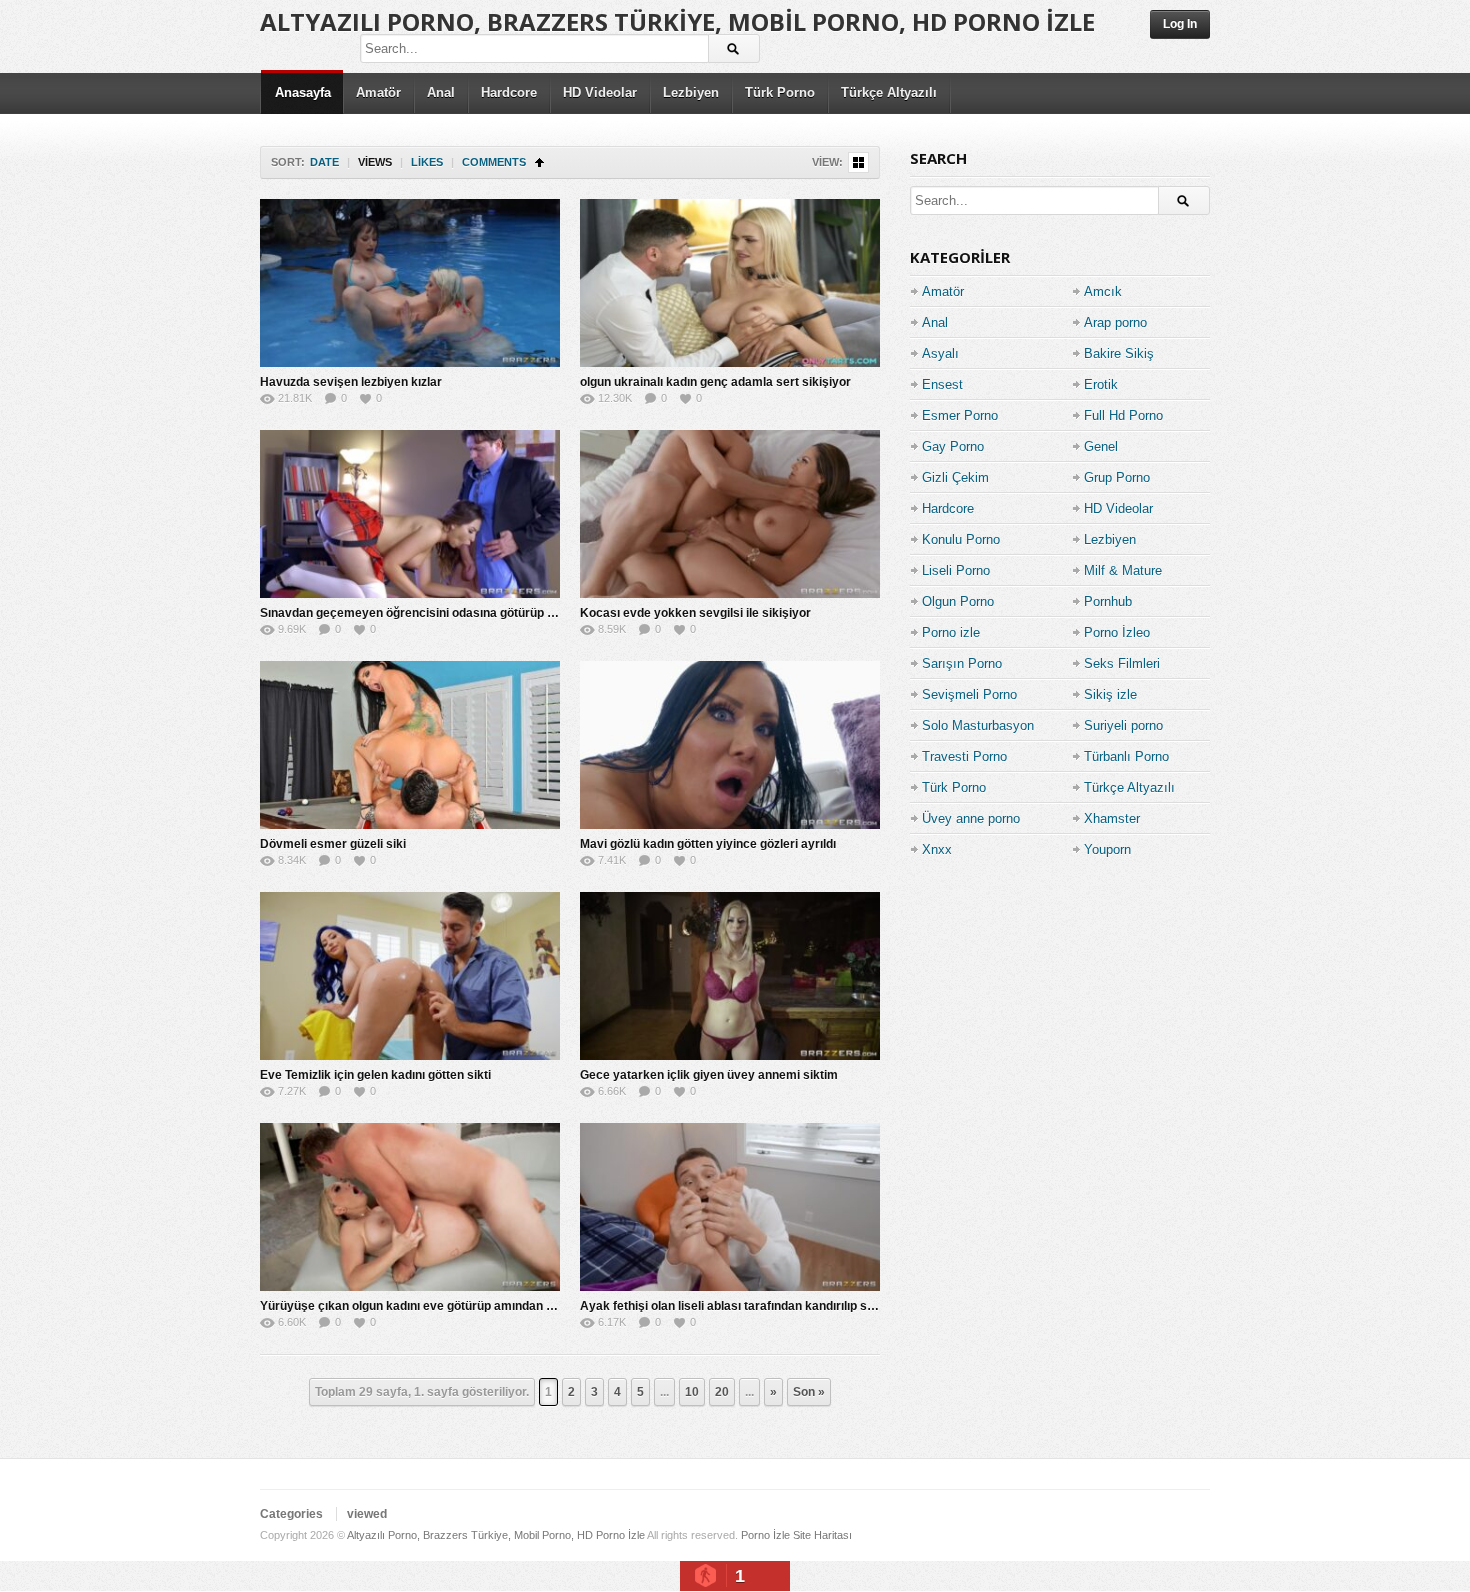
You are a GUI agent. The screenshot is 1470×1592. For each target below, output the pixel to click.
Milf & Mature (1123, 570)
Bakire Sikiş (1119, 353)
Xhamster (1112, 818)
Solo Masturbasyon (978, 725)
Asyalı (940, 353)
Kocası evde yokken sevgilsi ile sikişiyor (695, 613)
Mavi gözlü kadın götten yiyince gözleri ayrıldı (708, 844)
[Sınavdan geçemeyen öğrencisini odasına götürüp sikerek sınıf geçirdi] (410, 514)
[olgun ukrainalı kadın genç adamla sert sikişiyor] (730, 283)
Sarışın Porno (962, 663)
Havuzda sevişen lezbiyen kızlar (351, 382)
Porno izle (951, 632)
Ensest (942, 384)
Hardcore (509, 92)
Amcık (1103, 291)
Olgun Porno (958, 601)
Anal (441, 92)
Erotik (1101, 384)
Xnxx (937, 849)
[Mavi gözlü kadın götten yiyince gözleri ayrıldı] (730, 745)
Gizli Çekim (955, 477)
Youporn (1107, 849)
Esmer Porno (960, 415)
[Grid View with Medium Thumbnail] (858, 162)
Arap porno (1115, 322)
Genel (1101, 446)
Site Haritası (822, 1535)
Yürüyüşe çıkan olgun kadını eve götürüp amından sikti (415, 1306)
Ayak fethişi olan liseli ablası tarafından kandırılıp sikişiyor (744, 1306)
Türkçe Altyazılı (889, 92)
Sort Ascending (539, 162)
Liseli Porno (956, 570)
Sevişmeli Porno (969, 694)
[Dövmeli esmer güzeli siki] (410, 745)
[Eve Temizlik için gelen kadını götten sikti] (410, 976)
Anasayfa (303, 92)
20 (722, 1392)
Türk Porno (780, 92)
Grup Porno (1117, 477)
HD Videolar (600, 92)
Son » (809, 1392)
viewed (367, 1514)
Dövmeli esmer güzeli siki (333, 844)
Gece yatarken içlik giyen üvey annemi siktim (709, 1075)
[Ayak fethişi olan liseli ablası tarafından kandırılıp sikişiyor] (730, 1207)
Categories (291, 1514)
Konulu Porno (961, 539)
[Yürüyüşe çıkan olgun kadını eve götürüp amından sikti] (410, 1207)
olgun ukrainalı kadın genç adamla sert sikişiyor (715, 382)
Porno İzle (765, 1535)
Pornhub (1108, 601)
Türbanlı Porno (1126, 756)
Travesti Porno (964, 756)
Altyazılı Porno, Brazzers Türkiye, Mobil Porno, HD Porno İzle (677, 21)
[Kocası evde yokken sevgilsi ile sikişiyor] (730, 514)
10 (692, 1392)
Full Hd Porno (1123, 415)
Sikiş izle (1110, 694)
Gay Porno (953, 446)
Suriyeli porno (1123, 725)
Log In (1180, 24)
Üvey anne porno (971, 818)
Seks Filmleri (1122, 663)
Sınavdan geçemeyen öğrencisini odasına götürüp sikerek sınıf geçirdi (459, 613)
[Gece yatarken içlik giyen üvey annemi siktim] (730, 976)
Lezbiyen (691, 92)
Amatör (378, 92)
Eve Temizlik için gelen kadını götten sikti (375, 1075)
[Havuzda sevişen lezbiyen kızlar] (410, 283)
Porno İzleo (1117, 632)
